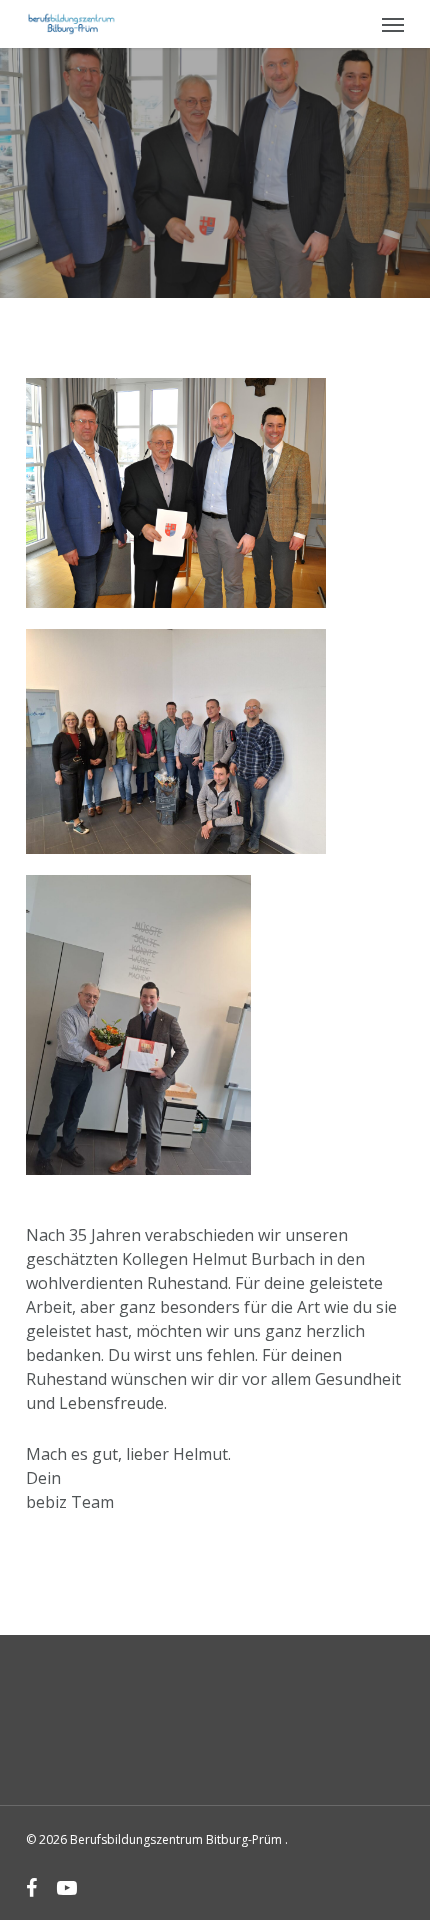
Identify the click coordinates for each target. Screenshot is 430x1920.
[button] (393, 24)
